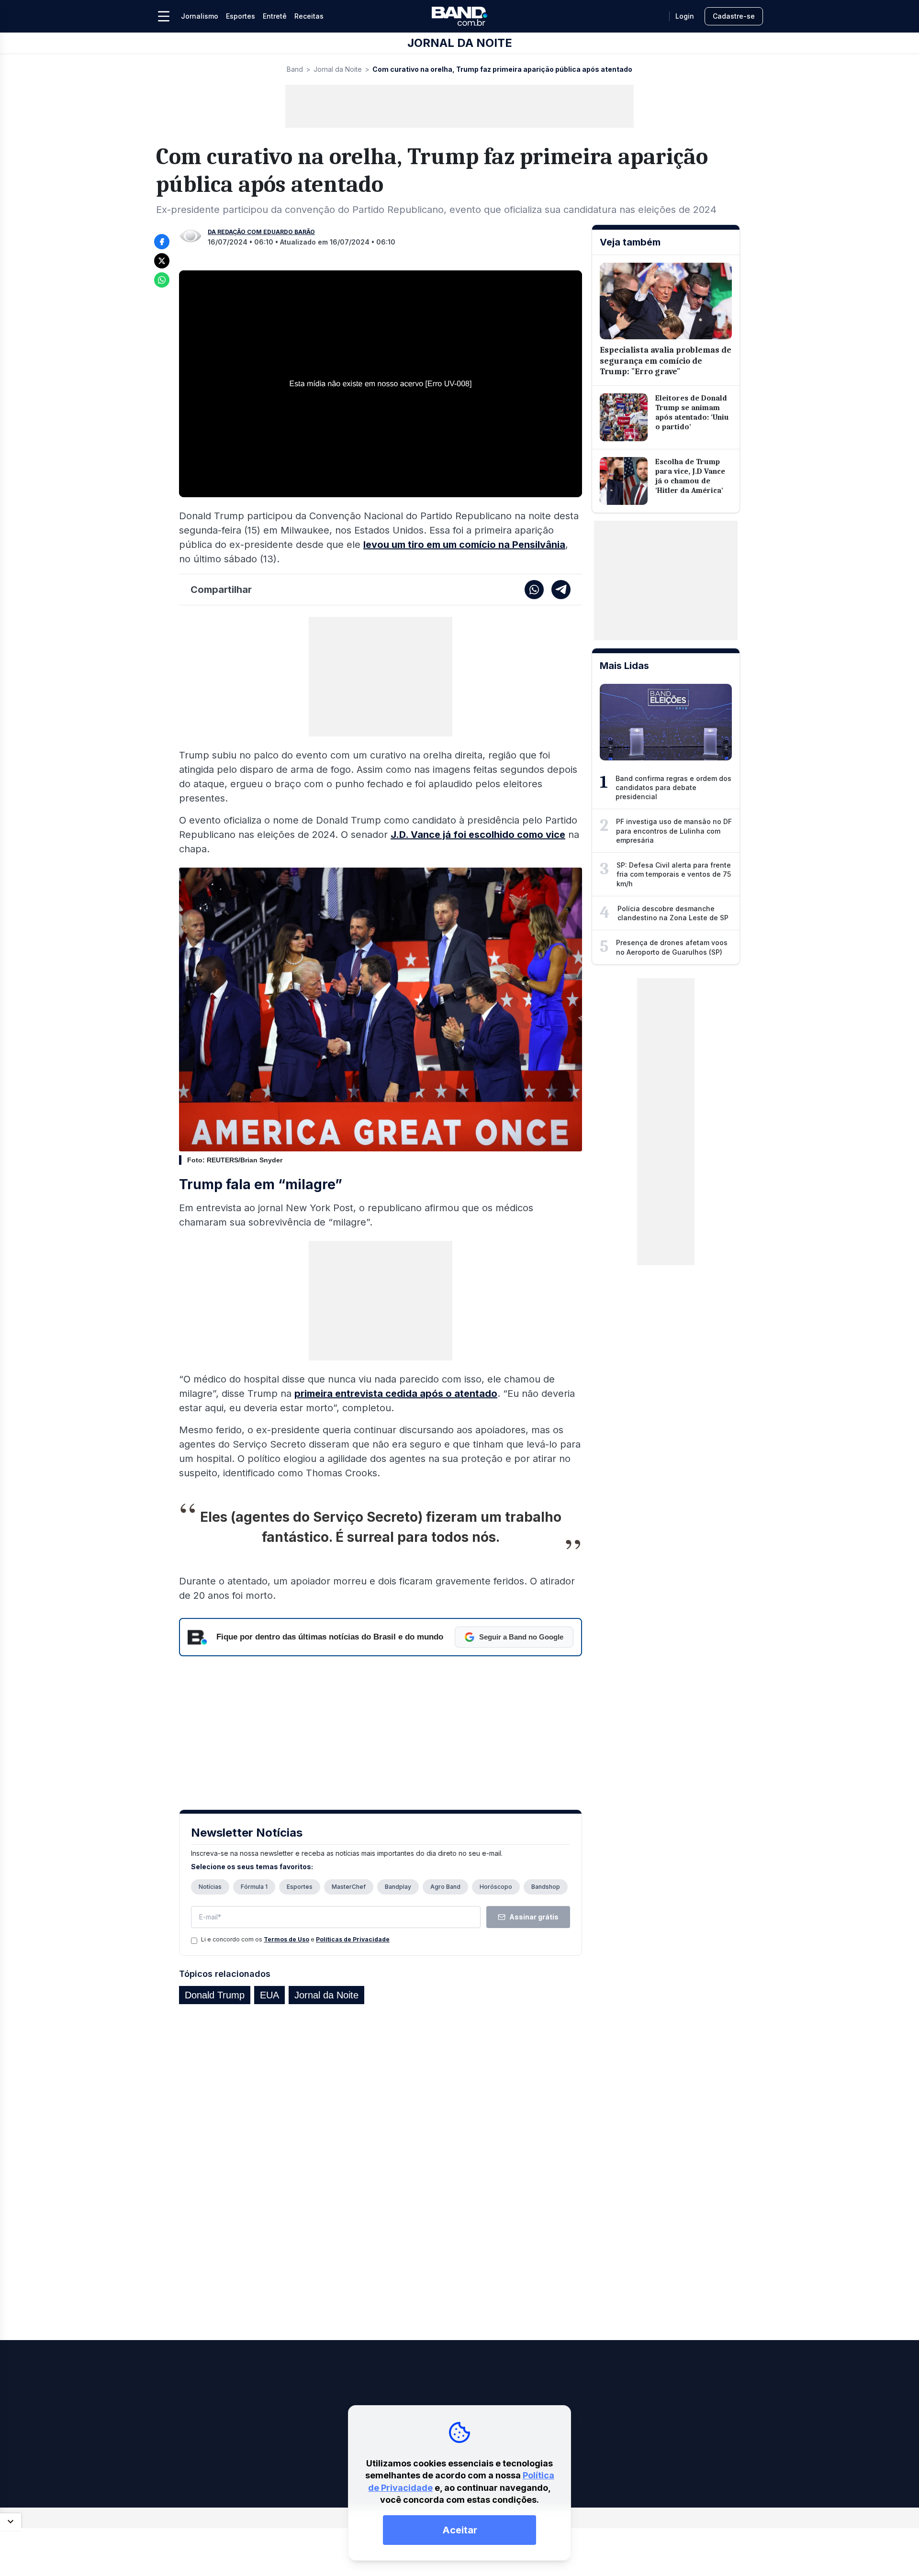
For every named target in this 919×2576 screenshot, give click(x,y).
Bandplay (398, 1887)
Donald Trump (215, 1995)
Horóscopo (496, 1887)
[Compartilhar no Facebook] (162, 242)
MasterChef (349, 1887)
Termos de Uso (286, 1939)
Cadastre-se (734, 16)
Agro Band (445, 1887)
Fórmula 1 (254, 1887)
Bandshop (546, 1887)
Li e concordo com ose (295, 1939)
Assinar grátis (534, 1917)
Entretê (275, 16)
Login (685, 16)
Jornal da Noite (338, 69)
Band (295, 69)
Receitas (309, 16)
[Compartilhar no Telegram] (561, 590)
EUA (269, 1995)
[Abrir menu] (164, 16)
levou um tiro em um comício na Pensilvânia (464, 545)
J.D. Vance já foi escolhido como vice (478, 835)
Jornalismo (200, 16)
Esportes (241, 16)
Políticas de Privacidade (353, 1939)
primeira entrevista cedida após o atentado (396, 1394)
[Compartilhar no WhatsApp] (162, 280)
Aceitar (460, 2530)
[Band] (459, 16)
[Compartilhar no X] (162, 261)
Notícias (210, 1887)
